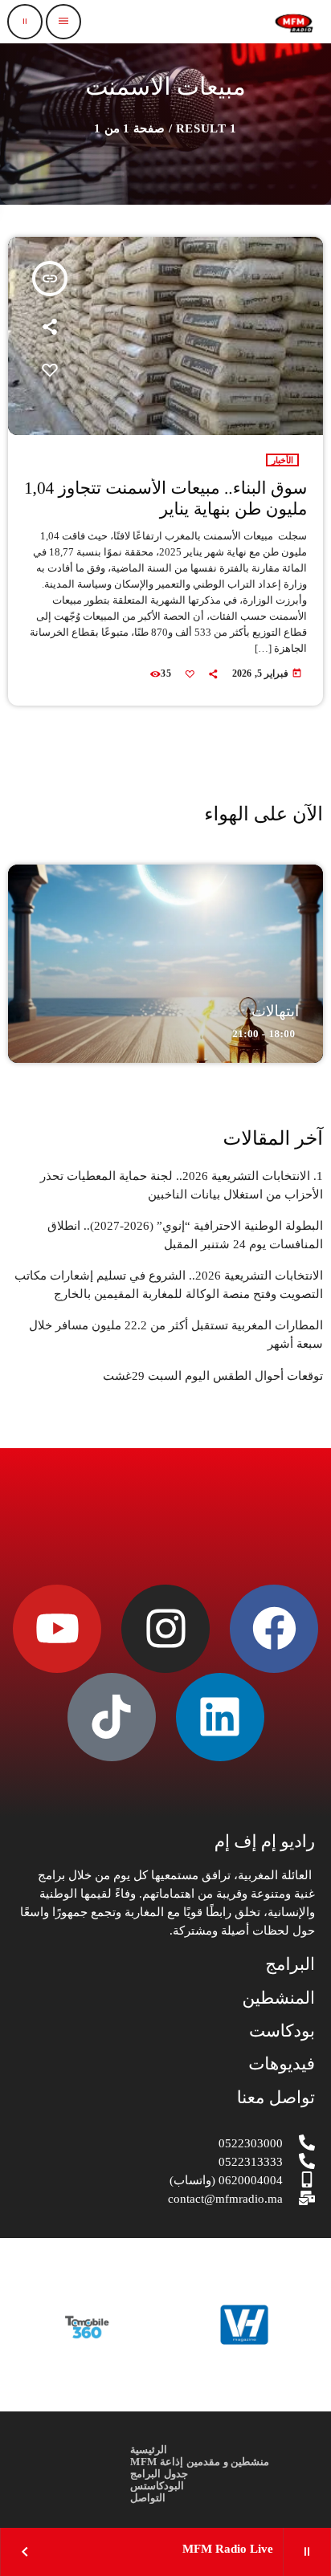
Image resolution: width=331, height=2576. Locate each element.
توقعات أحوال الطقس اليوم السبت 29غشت (213, 1376)
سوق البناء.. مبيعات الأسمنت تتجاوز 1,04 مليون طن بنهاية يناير (166, 499)
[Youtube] (57, 1629)
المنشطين (278, 1998)
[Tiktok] (112, 1717)
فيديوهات (282, 2064)
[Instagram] (165, 1629)
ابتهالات (276, 1012)
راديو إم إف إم (265, 1841)
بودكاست (282, 2031)
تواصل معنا (276, 2098)
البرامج (290, 1964)
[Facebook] (274, 1629)
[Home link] (294, 22)
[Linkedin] (220, 1717)
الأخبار (282, 460)
